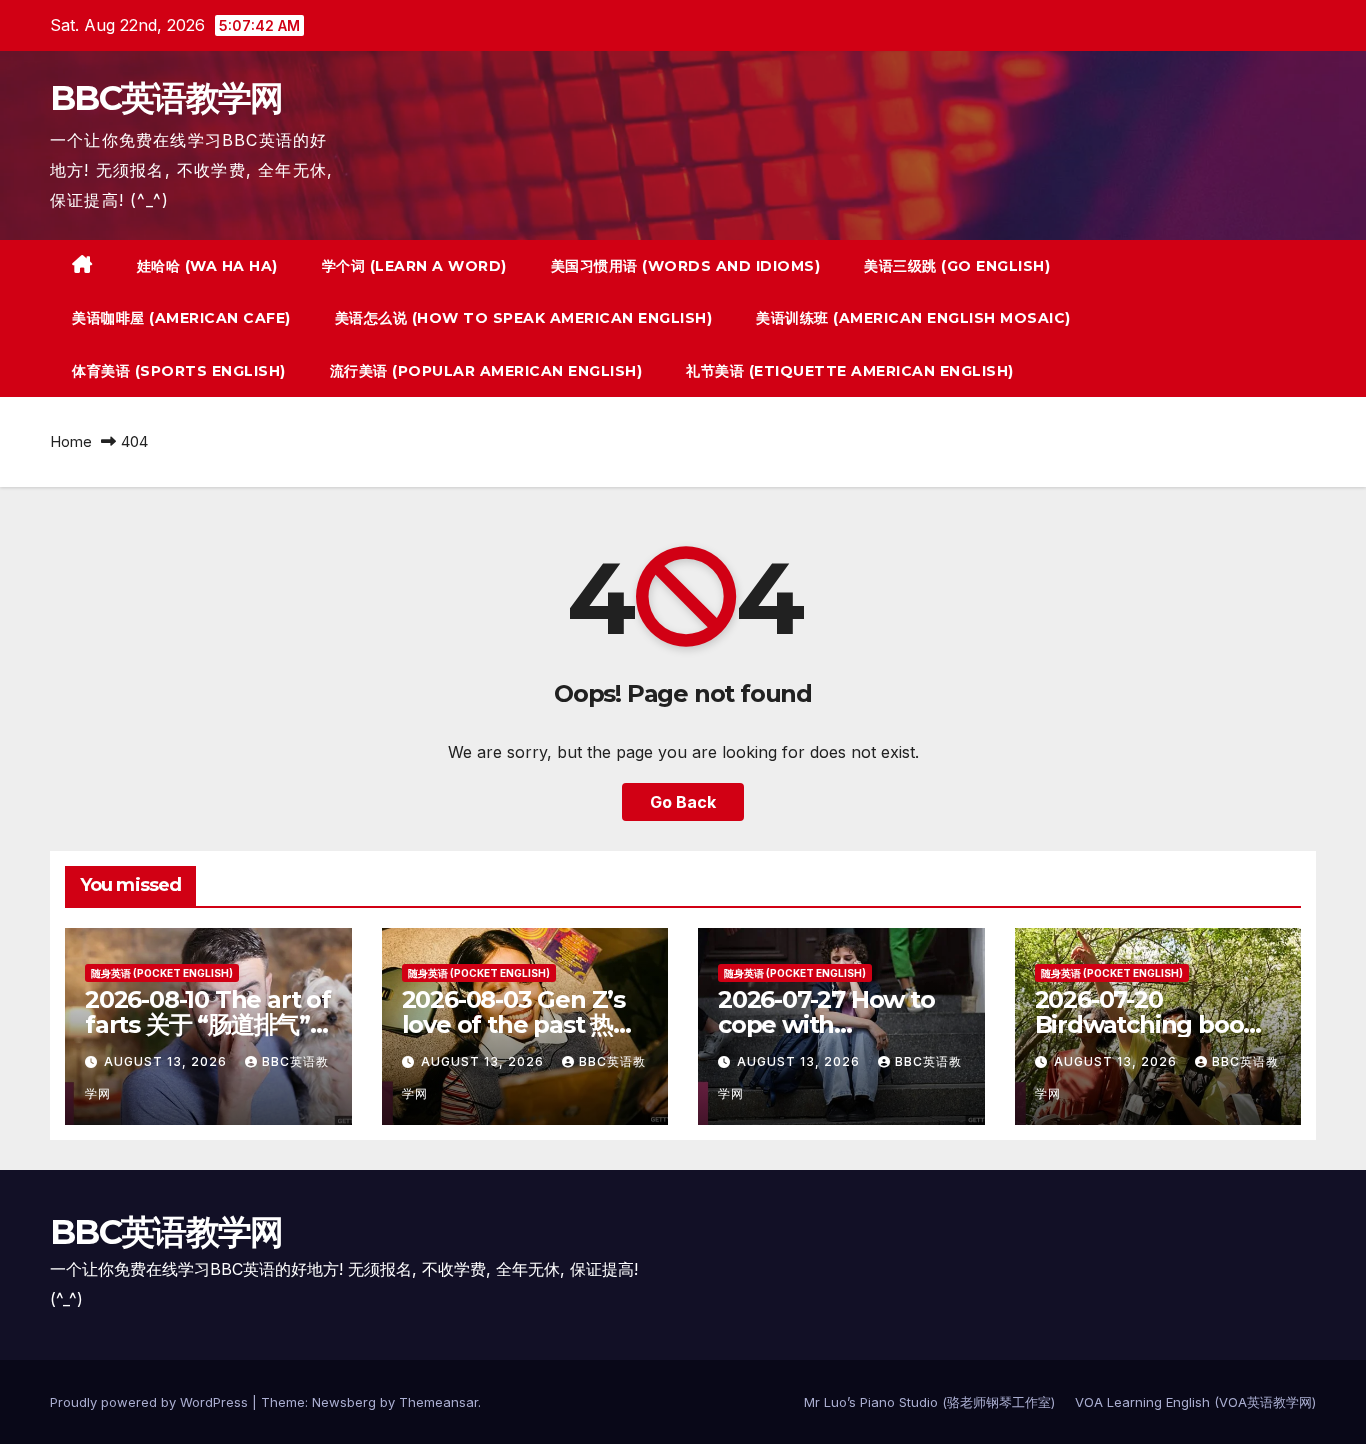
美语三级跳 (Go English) (957, 266)
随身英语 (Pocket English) (162, 973)
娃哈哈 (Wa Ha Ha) (207, 266)
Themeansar (438, 1402)
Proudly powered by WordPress (151, 1402)
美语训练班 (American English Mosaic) (913, 318)
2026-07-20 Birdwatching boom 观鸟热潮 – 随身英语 (1151, 1024)
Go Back (683, 802)
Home (71, 441)
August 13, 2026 (167, 1061)
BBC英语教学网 (166, 98)
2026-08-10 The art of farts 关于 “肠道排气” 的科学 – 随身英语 (208, 1024)
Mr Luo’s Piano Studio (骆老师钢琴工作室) (929, 1402)
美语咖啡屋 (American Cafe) (181, 318)
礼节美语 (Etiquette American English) (850, 371)
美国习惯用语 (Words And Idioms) (686, 266)
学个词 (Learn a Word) (414, 266)
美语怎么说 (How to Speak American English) (524, 318)
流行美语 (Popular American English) (486, 371)
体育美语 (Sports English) (179, 371)
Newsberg (344, 1402)
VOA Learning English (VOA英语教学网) (1195, 1402)
